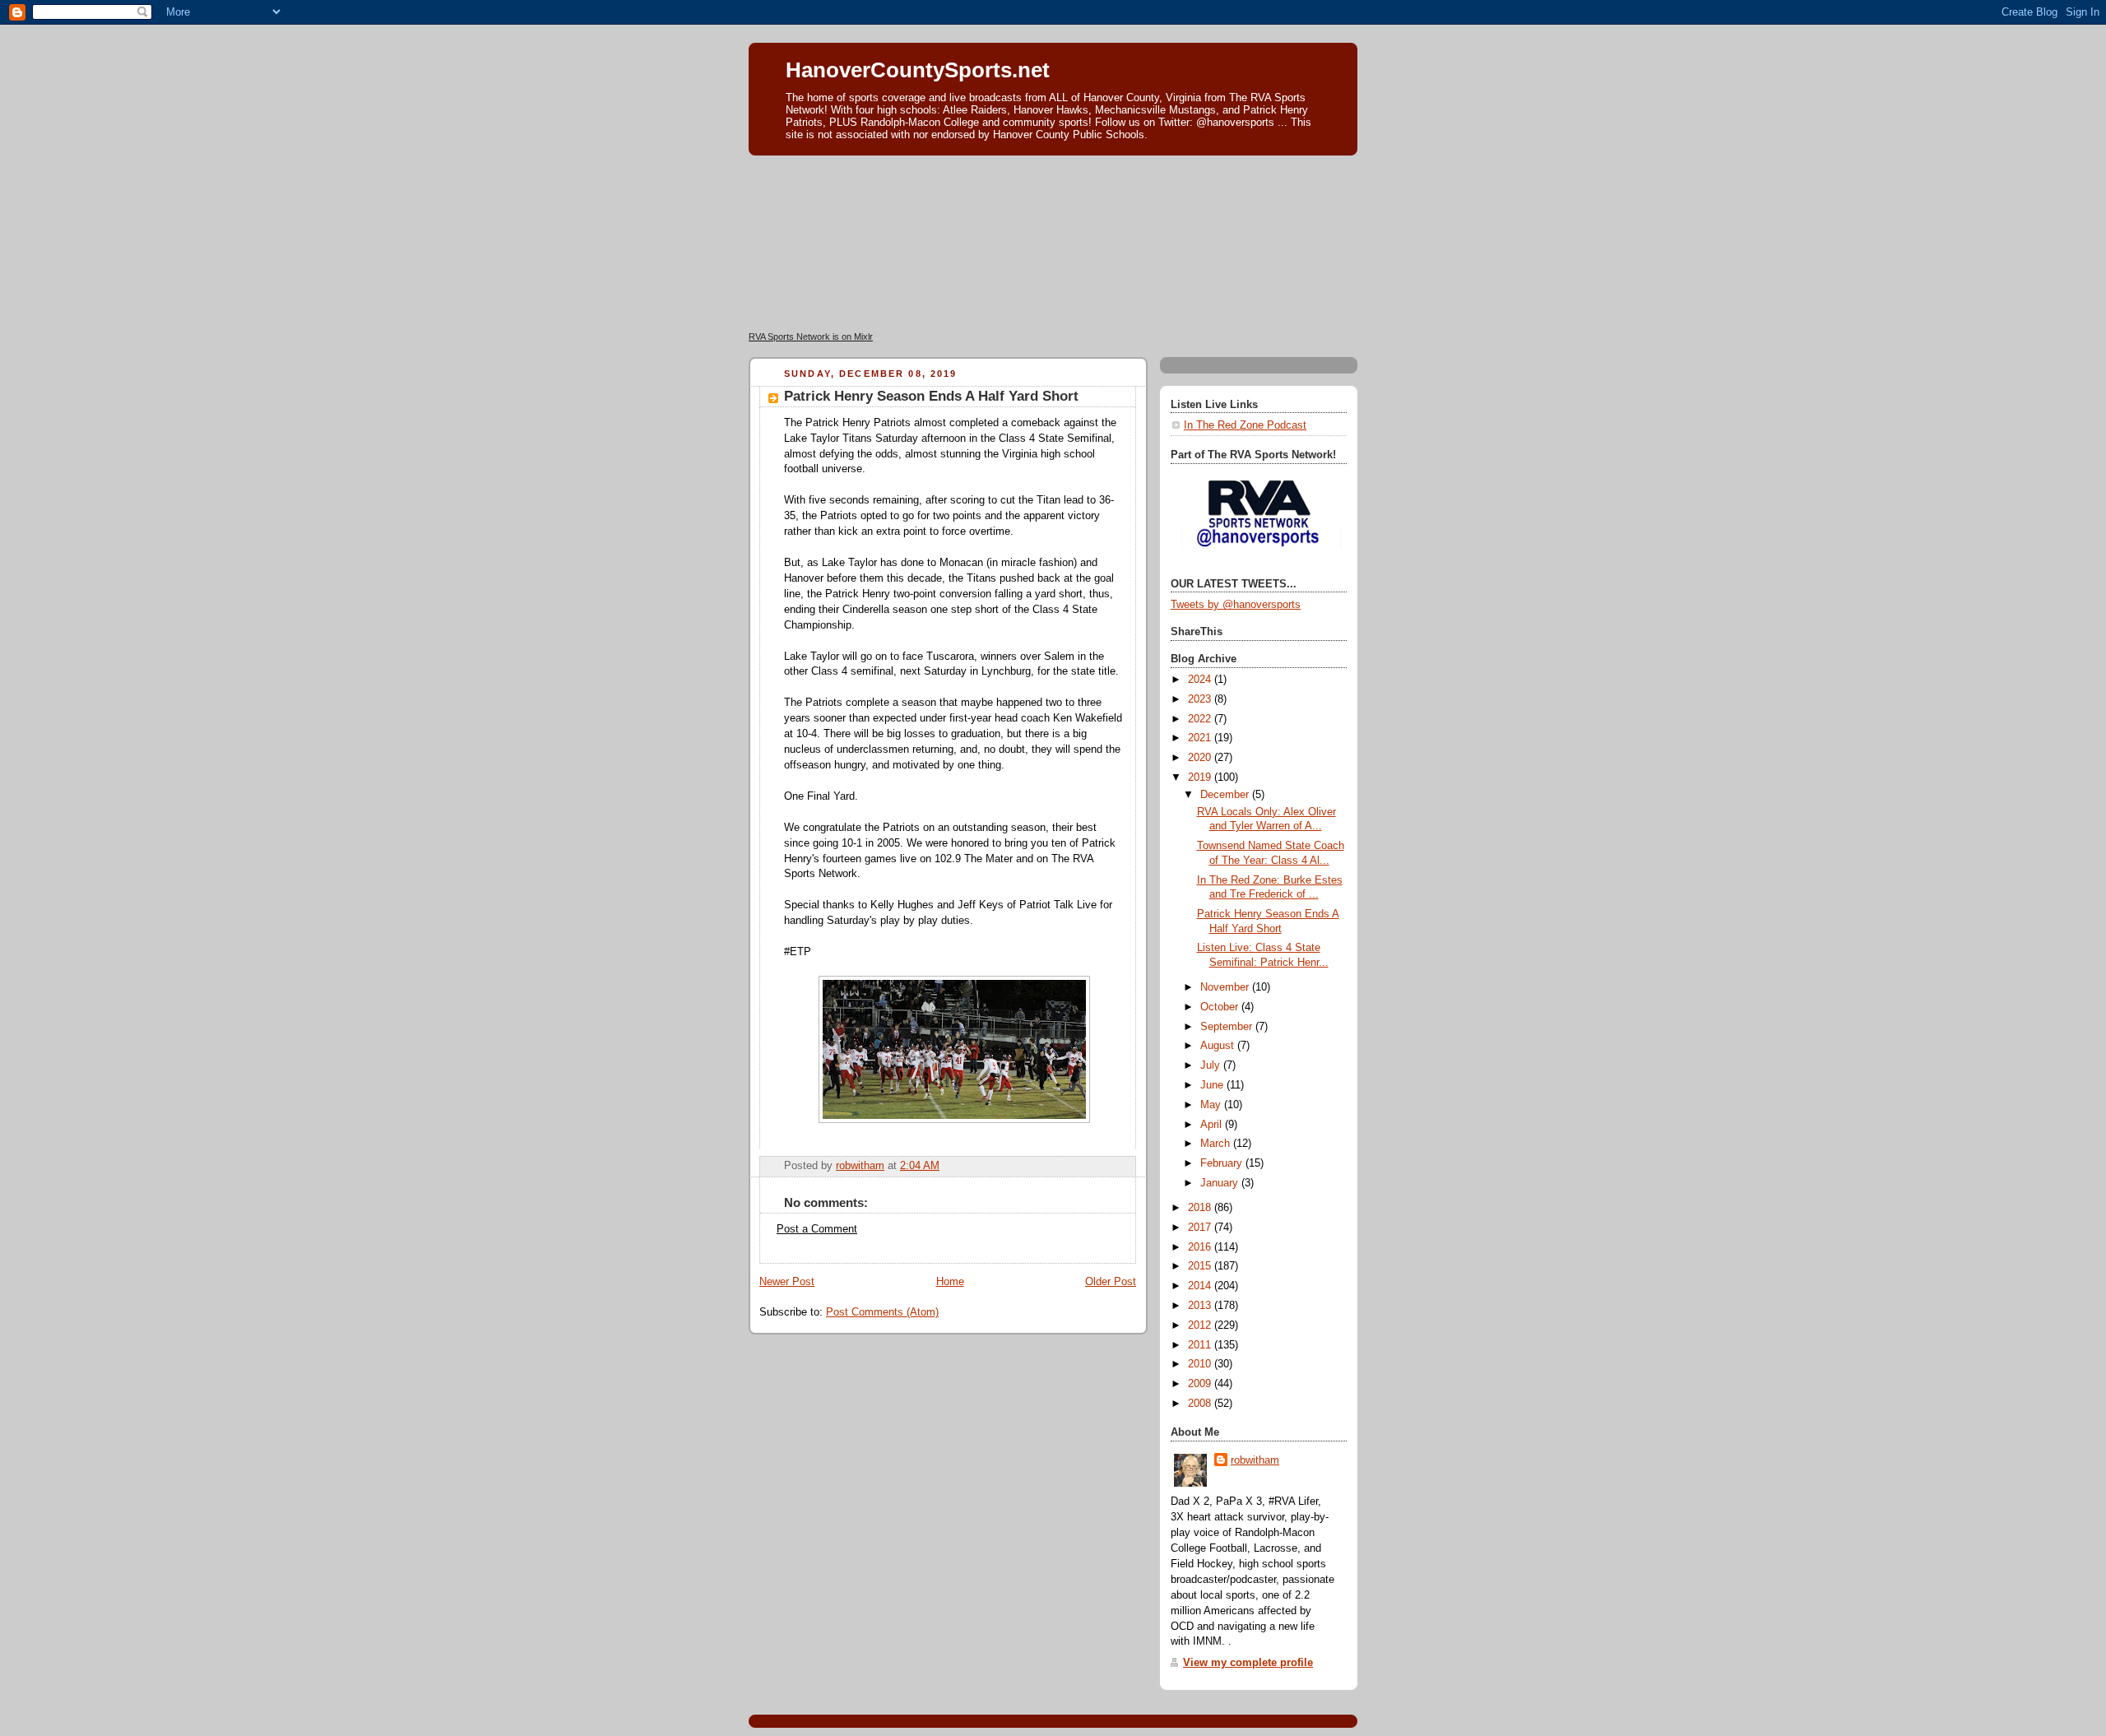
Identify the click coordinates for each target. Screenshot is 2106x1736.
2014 (1201, 1286)
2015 (1201, 1266)
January (1221, 1183)
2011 (1201, 1345)
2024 (1201, 680)
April (1213, 1125)
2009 (1201, 1384)
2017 (1201, 1228)
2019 (1201, 777)
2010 (1201, 1364)
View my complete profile (1248, 1663)
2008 (1201, 1404)
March (1217, 1144)
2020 (1201, 758)
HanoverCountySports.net (918, 70)
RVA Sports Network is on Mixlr (811, 337)
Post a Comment (817, 1229)
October (1221, 1007)
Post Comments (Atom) (882, 1312)
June (1213, 1085)
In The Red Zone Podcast (1245, 425)
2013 (1201, 1306)
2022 (1201, 719)
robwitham (1255, 1460)
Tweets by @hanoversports (1236, 605)
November (1226, 987)
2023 (1201, 699)
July (1212, 1065)
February (1223, 1163)
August (1219, 1046)
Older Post (1111, 1282)
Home (950, 1282)
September (1228, 1027)
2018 (1201, 1208)
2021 (1201, 738)
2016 (1201, 1247)
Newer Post (787, 1282)
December (1226, 795)
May (1212, 1105)
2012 (1201, 1325)
